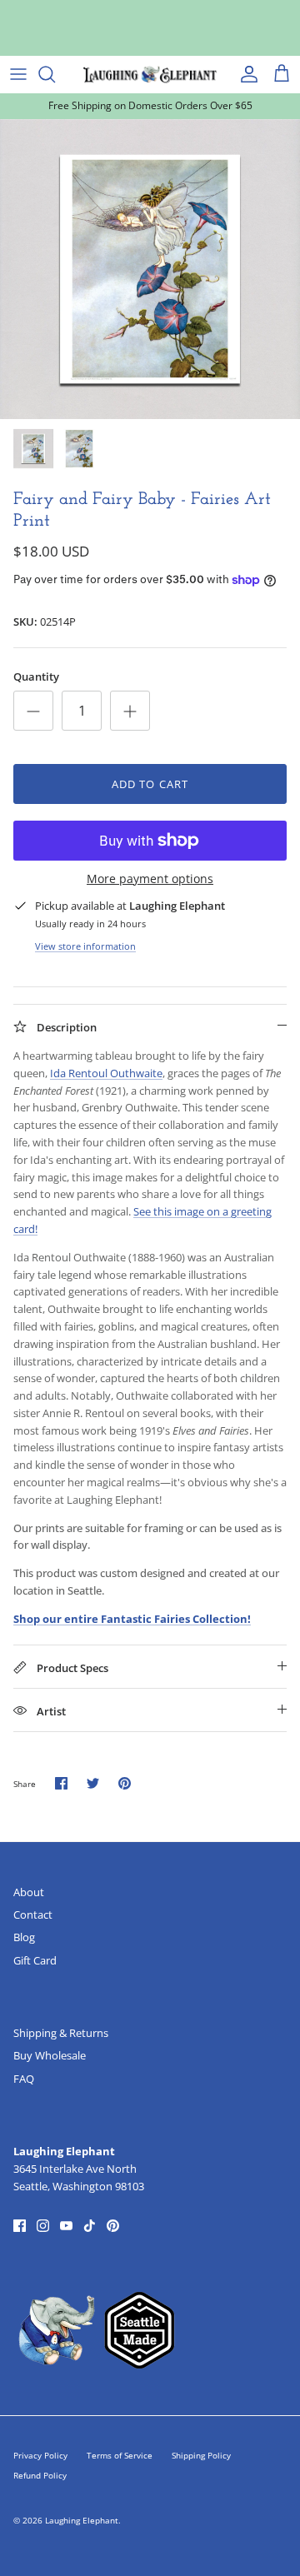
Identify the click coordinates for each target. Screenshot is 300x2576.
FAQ (24, 2079)
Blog (24, 1937)
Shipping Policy (201, 2455)
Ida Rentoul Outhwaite (106, 1073)
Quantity (36, 676)
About (29, 1892)
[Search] (55, 74)
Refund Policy (40, 2475)
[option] (150, 269)
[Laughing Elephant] (150, 74)
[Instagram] (43, 2226)
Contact (33, 1915)
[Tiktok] (90, 2226)
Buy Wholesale (50, 2055)
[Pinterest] (113, 2226)
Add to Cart (150, 784)
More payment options (150, 879)
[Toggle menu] (18, 74)
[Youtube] (66, 2226)
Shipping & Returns (61, 2033)
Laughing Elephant (82, 2520)
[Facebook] (20, 2226)
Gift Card (35, 1960)
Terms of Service (120, 2455)
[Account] (245, 74)
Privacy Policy (40, 2455)
